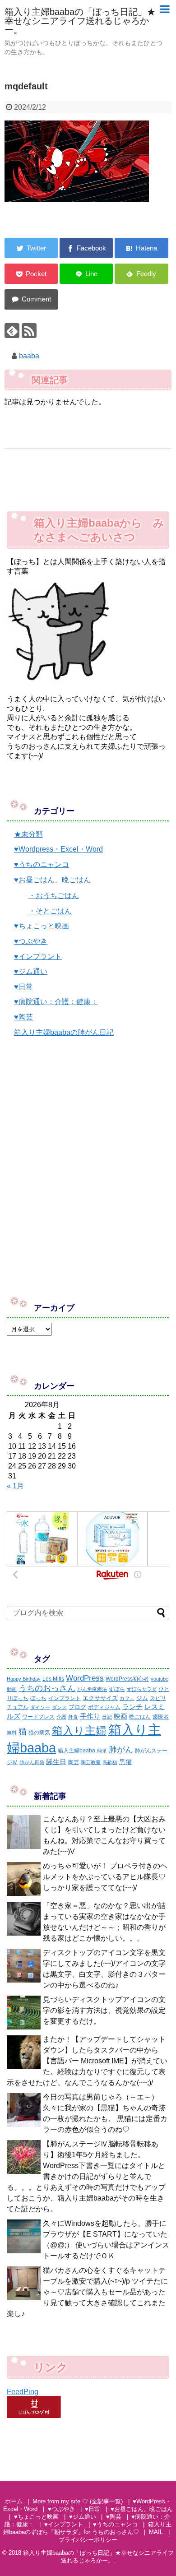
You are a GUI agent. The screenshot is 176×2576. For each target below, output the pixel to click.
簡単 (102, 1751)
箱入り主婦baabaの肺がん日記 (64, 1032)
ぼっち (38, 1698)
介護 (61, 1717)
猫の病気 (39, 1733)
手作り (90, 1716)
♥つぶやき (31, 941)
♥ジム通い (31, 971)
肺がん (121, 1750)
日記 (107, 1717)
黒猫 (125, 1762)
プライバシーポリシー (88, 2540)
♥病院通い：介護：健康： (56, 1002)
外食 (73, 1717)
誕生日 (56, 1762)
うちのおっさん (47, 1688)
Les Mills (53, 1679)
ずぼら (117, 1689)
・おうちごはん (54, 896)
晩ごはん (140, 1717)
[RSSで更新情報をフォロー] (29, 331)
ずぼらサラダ (142, 1689)
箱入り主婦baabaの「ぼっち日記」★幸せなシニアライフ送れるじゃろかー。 (80, 21)
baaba (29, 356)
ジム (142, 1698)
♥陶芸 (23, 1017)
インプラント (65, 1698)
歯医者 (161, 1717)
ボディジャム (104, 1707)
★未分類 (28, 834)
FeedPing (23, 2392)
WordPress (85, 1678)
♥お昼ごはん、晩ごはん (52, 880)
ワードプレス (38, 1717)
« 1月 (15, 1486)
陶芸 (74, 1762)
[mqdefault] (141, 248)
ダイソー (40, 1707)
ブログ (77, 1707)
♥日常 (23, 987)
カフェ (127, 1698)
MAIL (156, 2532)
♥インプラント (38, 957)
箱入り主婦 (79, 1730)
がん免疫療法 (92, 1689)
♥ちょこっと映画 (42, 926)
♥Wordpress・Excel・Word (58, 849)
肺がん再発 (32, 1762)
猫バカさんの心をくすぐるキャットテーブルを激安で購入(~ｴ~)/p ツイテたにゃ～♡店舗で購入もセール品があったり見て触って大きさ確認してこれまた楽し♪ (87, 2292)
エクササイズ (100, 1698)
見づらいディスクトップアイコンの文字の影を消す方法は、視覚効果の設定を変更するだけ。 (104, 2010)
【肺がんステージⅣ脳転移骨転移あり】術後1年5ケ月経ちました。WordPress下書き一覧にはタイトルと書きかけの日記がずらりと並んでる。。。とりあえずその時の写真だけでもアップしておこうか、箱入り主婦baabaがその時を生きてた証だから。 (86, 2176)
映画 (120, 1716)
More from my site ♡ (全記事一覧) (78, 2501)
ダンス (59, 1707)
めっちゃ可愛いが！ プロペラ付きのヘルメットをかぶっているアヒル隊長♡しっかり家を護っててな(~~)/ (105, 1877)
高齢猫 (110, 1762)
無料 (12, 1733)
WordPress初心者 (127, 1679)
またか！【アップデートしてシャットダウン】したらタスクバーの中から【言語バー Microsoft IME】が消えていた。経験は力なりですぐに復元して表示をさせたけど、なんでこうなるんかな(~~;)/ (87, 2061)
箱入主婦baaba (76, 1751)
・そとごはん (50, 911)
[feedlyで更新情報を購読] (12, 331)
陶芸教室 (91, 1762)
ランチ (132, 1707)
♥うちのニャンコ (42, 864)
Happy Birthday (24, 1679)
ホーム (14, 2501)
